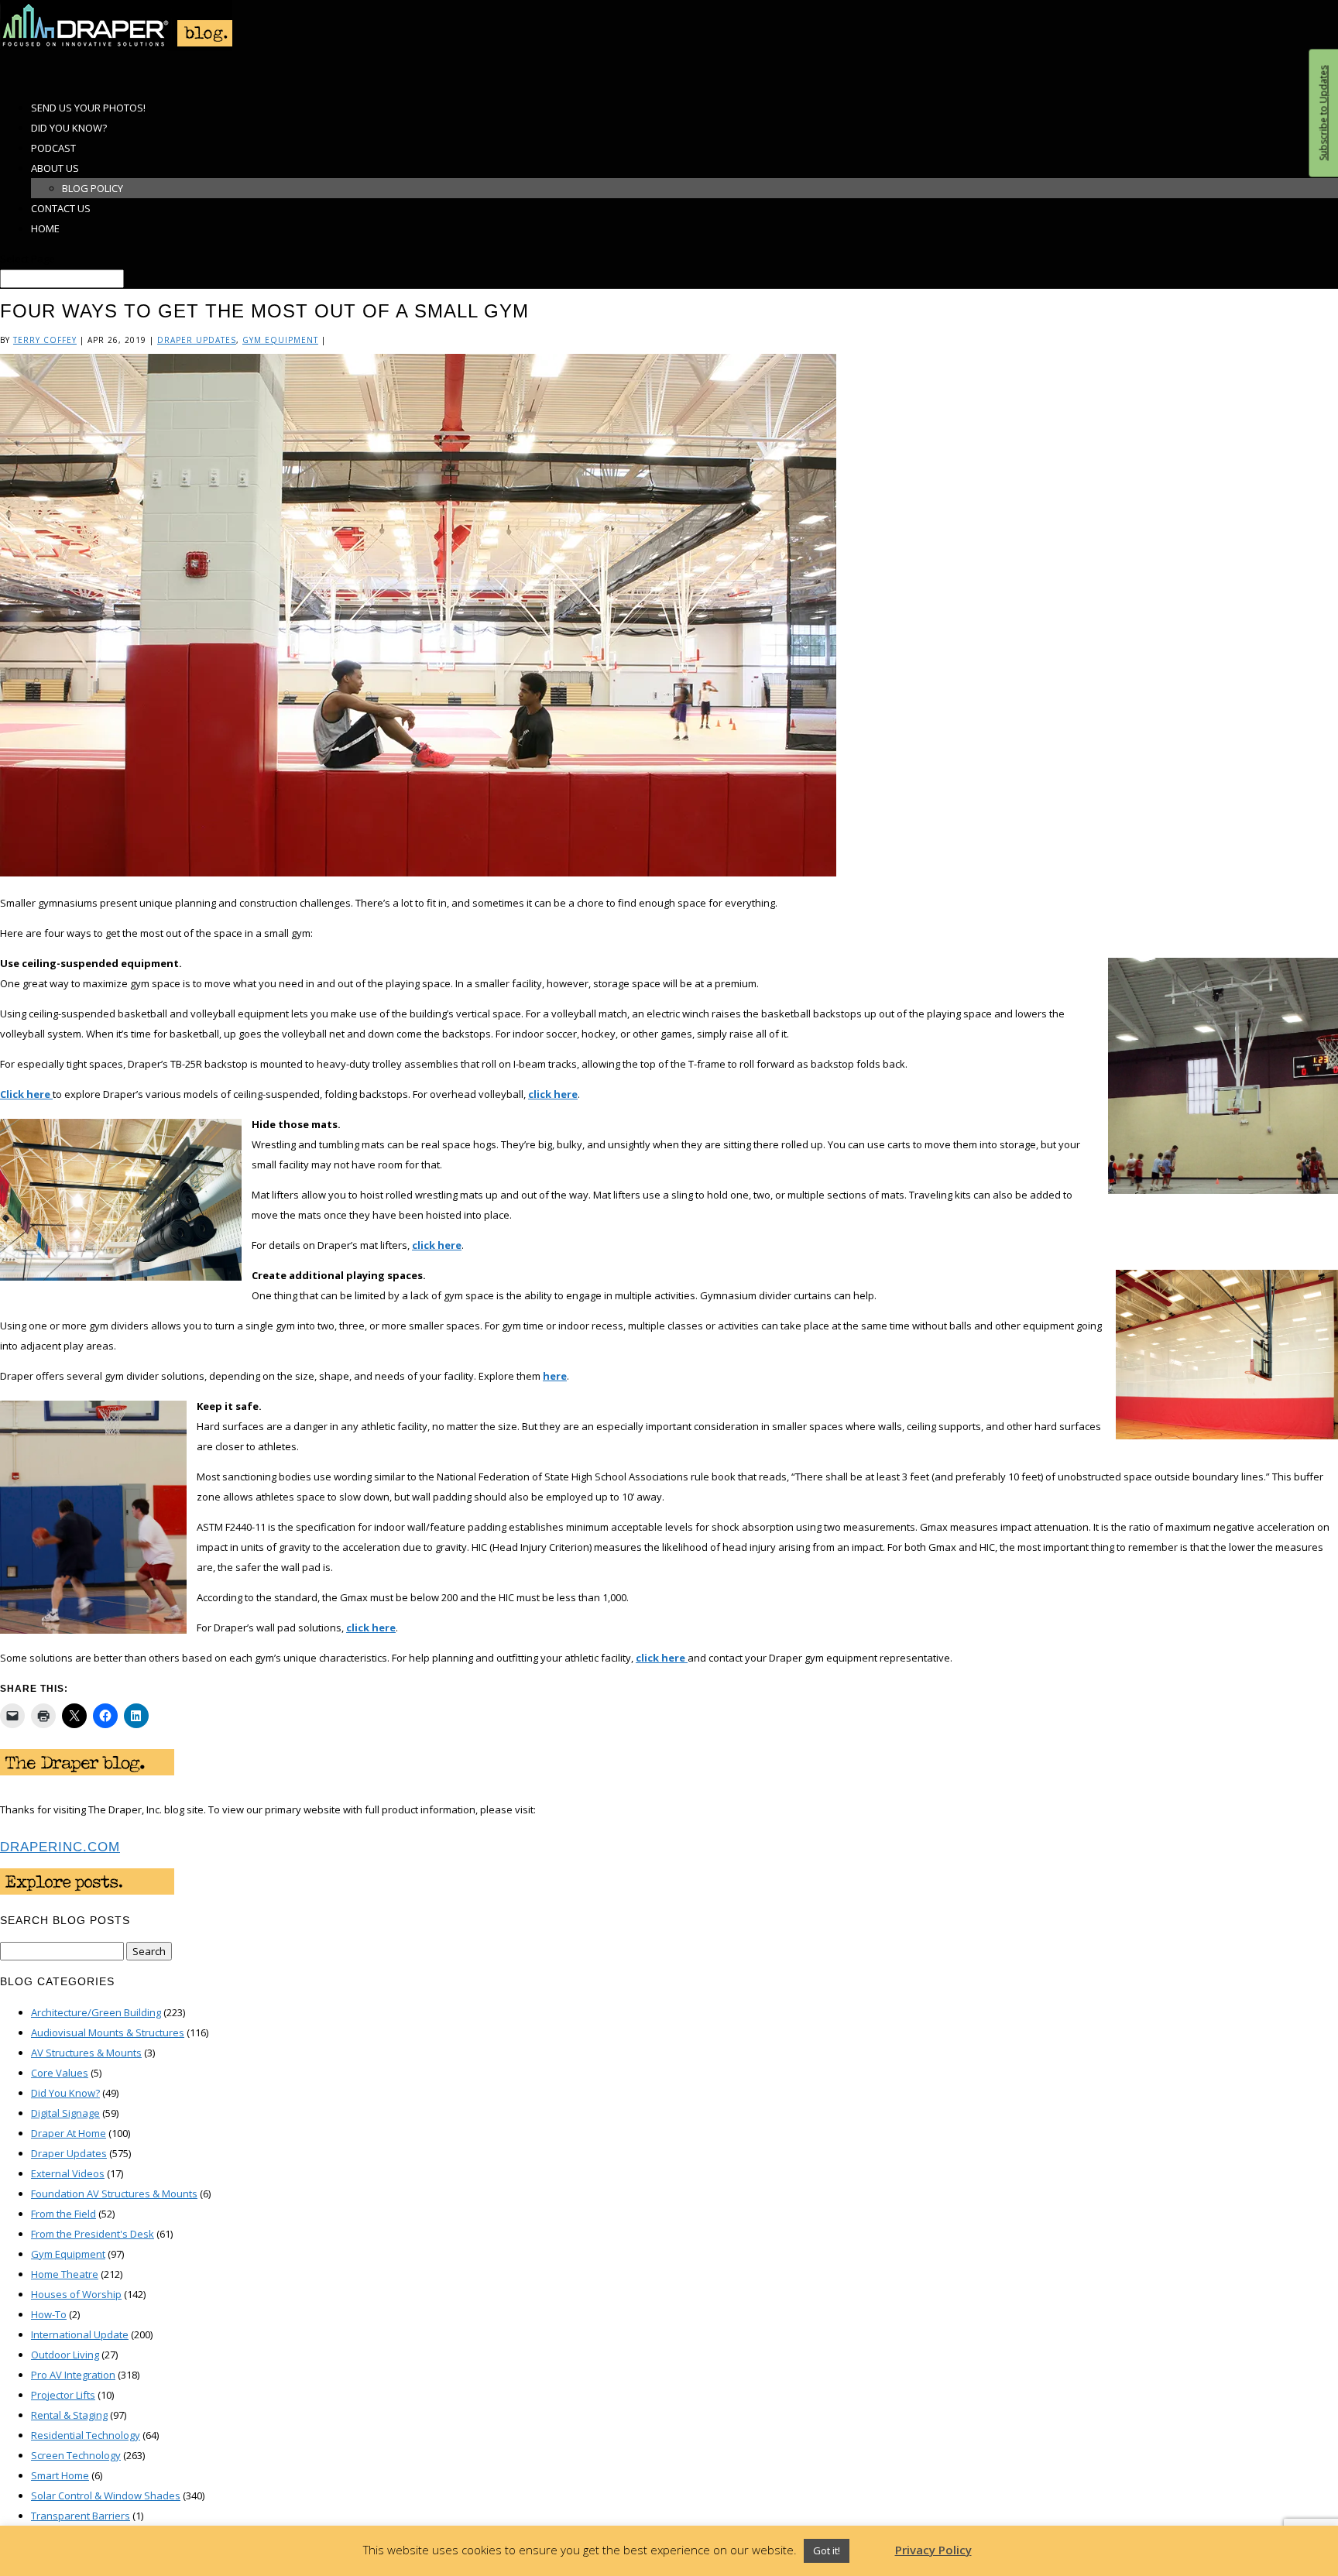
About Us (55, 168)
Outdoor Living (65, 2355)
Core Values (60, 2073)
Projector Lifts (63, 2395)
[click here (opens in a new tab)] (686, 1658)
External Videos (68, 2173)
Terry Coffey (45, 340)
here (555, 1376)
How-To (49, 2314)
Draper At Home (69, 2133)
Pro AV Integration (73, 2375)
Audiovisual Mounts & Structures (108, 2032)
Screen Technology (76, 2455)
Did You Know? (65, 2093)
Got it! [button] (827, 2550)
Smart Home (60, 2475)
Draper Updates (197, 340)
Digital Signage (65, 2113)
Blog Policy (93, 188)
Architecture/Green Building (96, 2012)
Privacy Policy (933, 2550)
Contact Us (61, 208)
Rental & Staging (69, 2415)
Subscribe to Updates (1323, 113)
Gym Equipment (280, 340)
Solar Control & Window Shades (106, 2495)
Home (45, 228)
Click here (26, 1094)
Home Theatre (65, 2274)
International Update (80, 2334)
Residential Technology (86, 2435)
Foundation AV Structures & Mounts (114, 2194)
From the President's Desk (93, 2234)
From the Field (63, 2214)
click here (553, 1094)
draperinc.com (60, 1847)
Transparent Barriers (81, 2516)
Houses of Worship (76, 2294)
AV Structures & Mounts (86, 2053)
